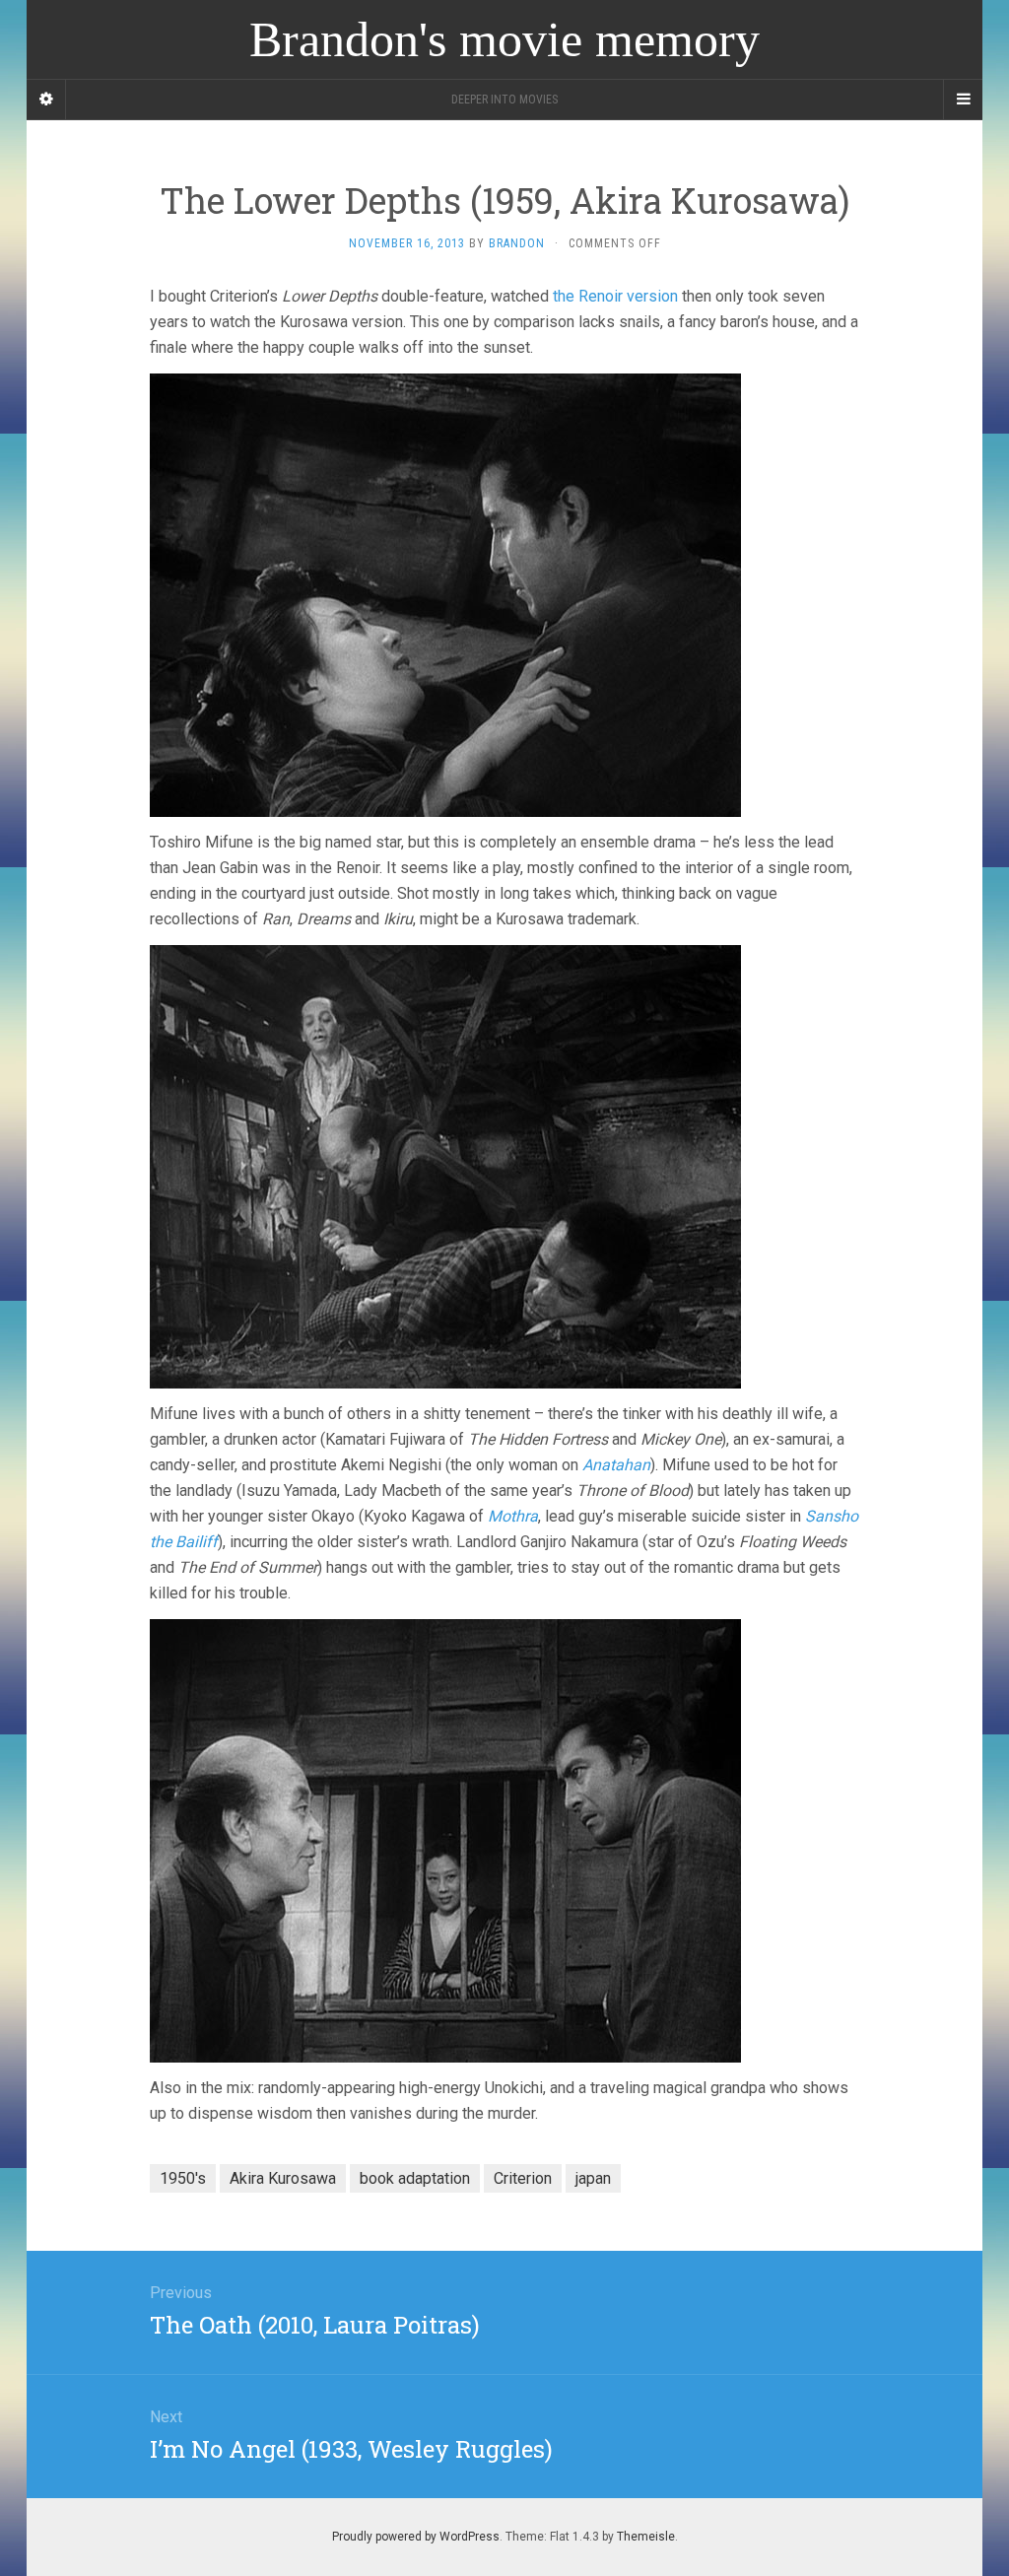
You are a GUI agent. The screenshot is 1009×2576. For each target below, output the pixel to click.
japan (593, 2178)
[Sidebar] (46, 100)
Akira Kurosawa (283, 2178)
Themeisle (646, 2537)
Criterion (523, 2178)
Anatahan (616, 1465)
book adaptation (415, 2178)
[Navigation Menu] (963, 100)
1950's (183, 2178)
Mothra (513, 1516)
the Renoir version (615, 296)
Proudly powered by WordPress (416, 2537)
